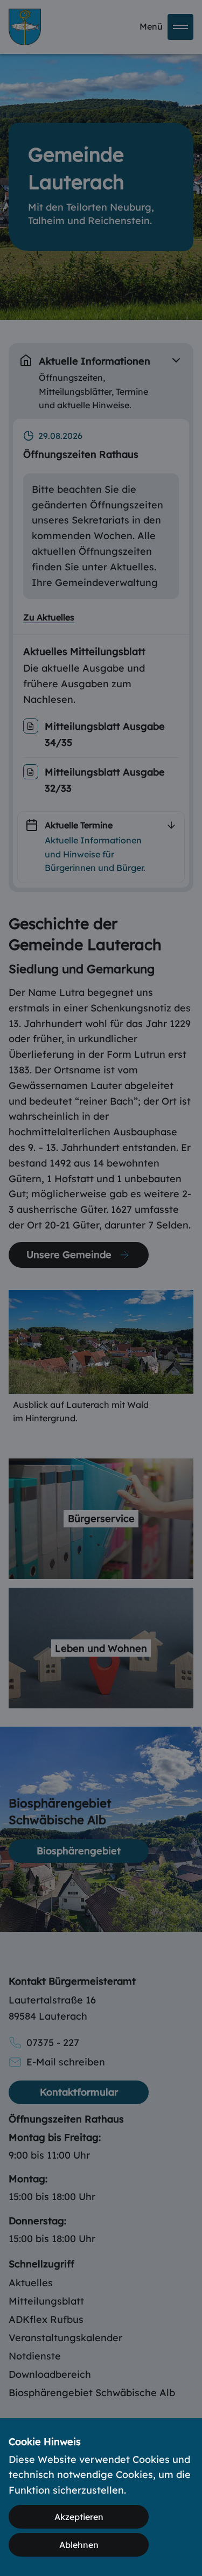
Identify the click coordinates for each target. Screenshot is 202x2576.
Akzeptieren (79, 2517)
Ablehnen (79, 2545)
